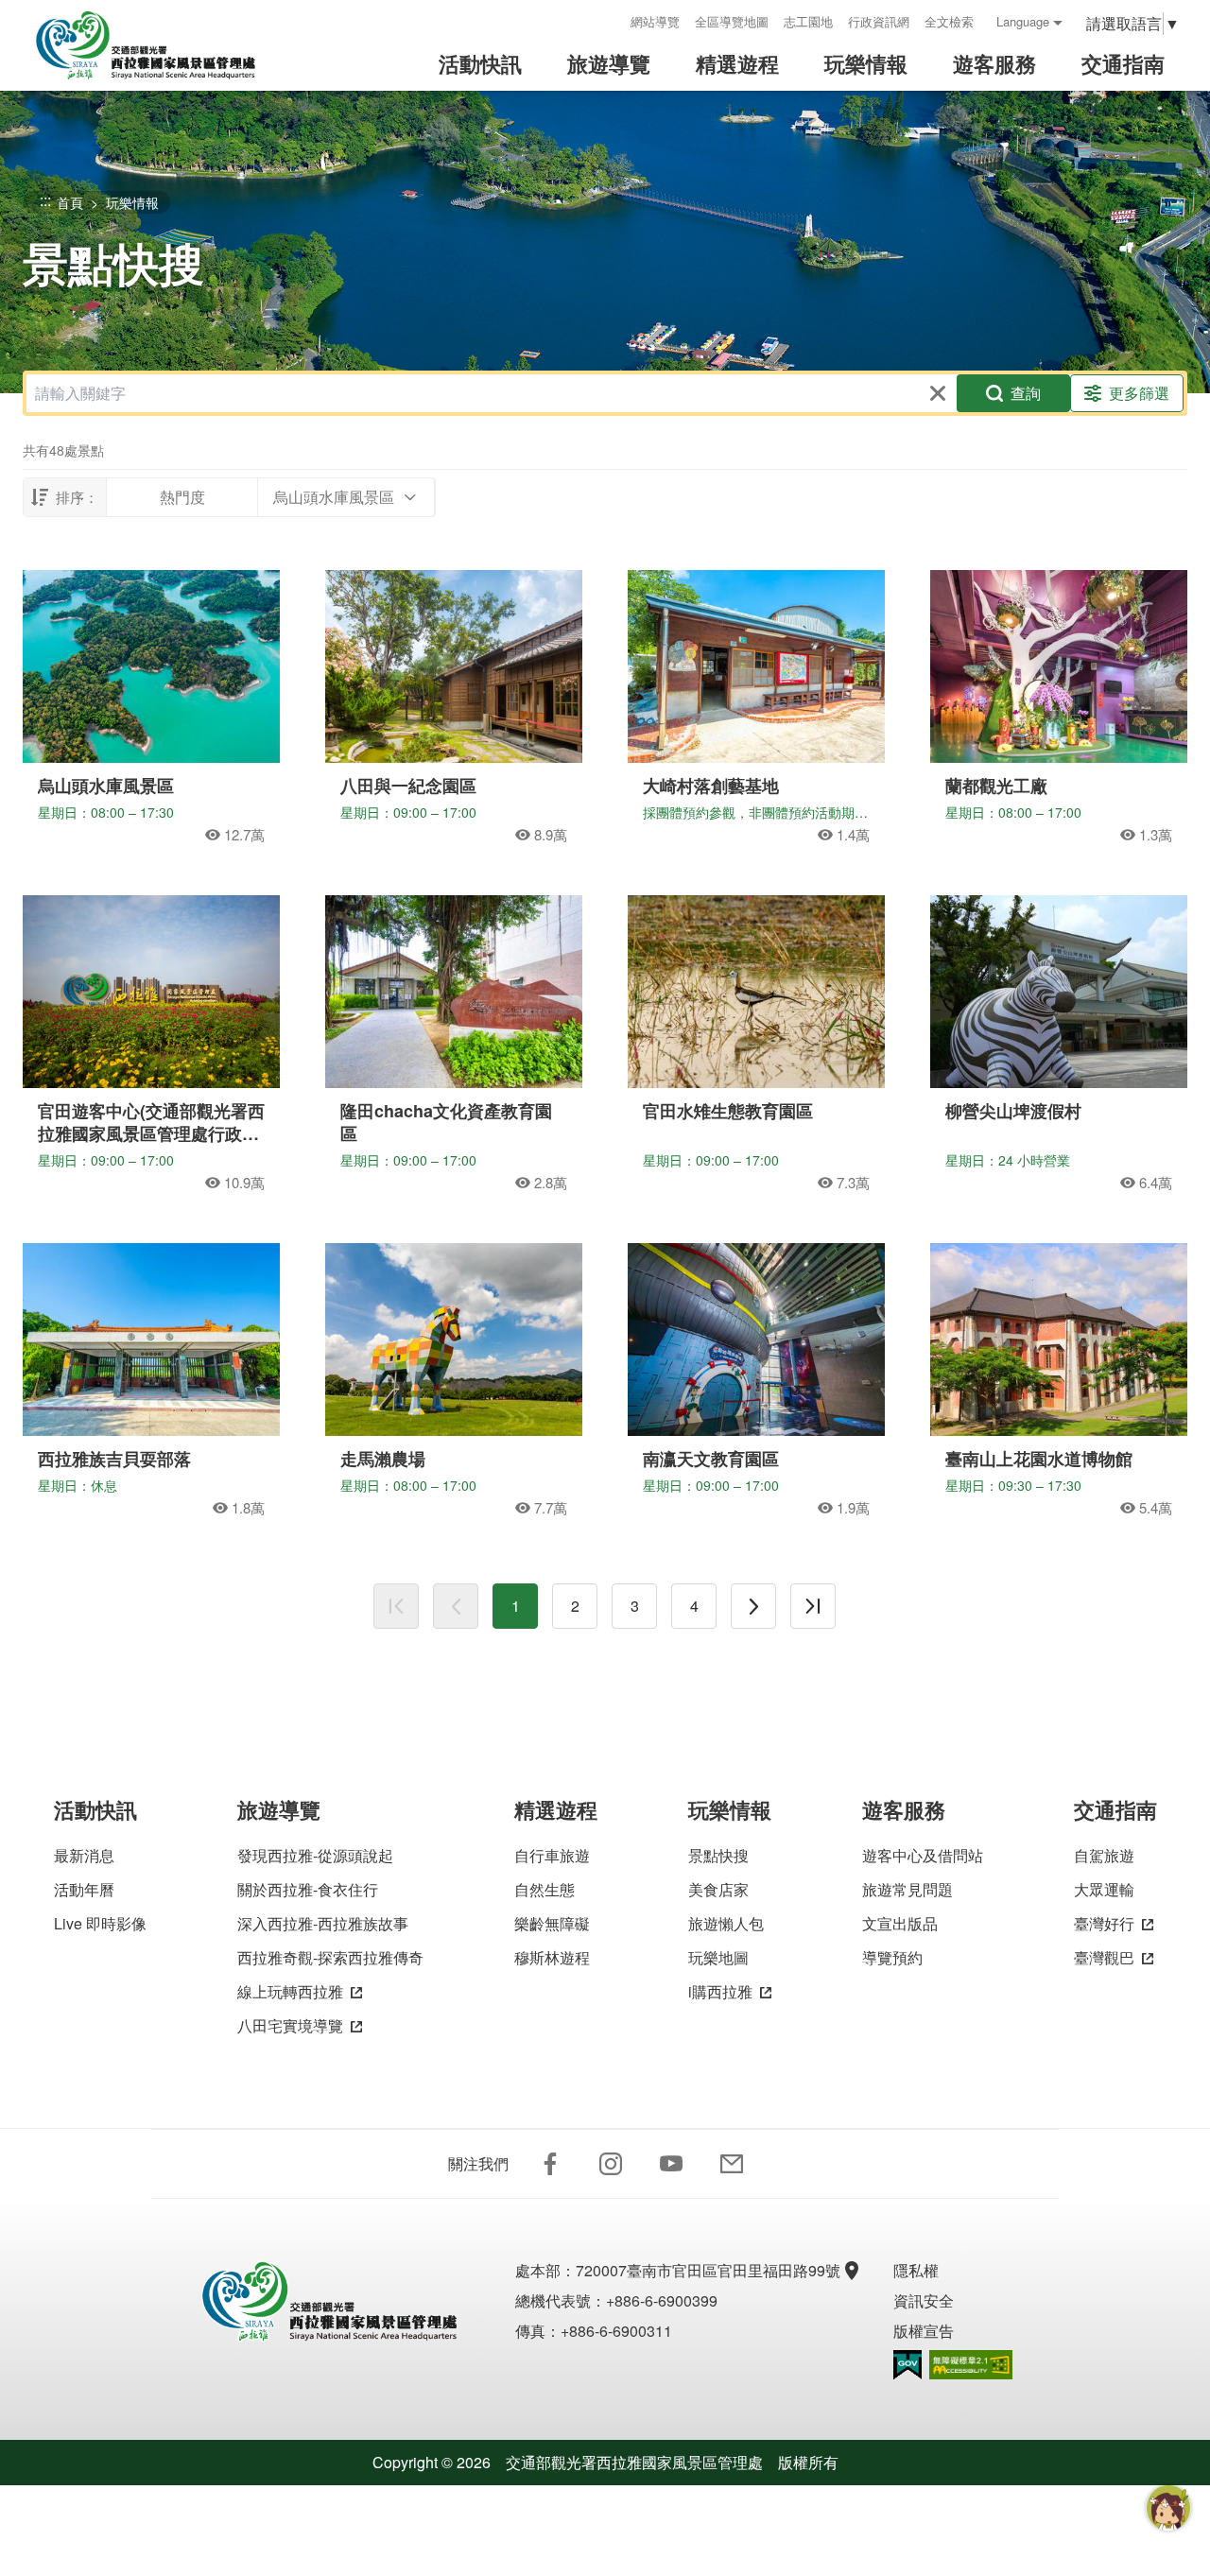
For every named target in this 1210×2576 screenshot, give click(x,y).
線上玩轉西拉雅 (290, 1991)
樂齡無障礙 (552, 1923)
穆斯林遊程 (552, 1957)
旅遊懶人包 (726, 1923)
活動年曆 (84, 1889)
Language (1023, 21)
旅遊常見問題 (907, 1889)
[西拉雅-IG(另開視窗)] (611, 2164)
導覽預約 (892, 1957)
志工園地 (808, 21)
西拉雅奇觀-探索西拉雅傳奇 (330, 1957)
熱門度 (182, 497)
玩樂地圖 (718, 1957)
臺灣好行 (1104, 1923)
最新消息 (84, 1855)
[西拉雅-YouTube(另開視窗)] (671, 2164)
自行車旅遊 (552, 1855)
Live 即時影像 (100, 1923)
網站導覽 (655, 21)
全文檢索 (949, 21)
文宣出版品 (900, 1923)
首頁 (70, 202)
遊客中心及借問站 (923, 1855)
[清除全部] (938, 393)
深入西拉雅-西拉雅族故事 (323, 1923)
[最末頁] (813, 1606)
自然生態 (544, 1889)
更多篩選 (1139, 393)
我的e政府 (907, 2365)
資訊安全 (924, 2300)
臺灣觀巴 (1104, 1957)
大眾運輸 (1104, 1889)
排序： (77, 497)
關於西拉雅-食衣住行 (308, 1889)
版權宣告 (924, 2331)
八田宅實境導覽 (290, 2025)
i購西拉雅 (720, 1991)
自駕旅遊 (1104, 1855)
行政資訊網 (879, 21)
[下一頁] (753, 1606)
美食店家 (718, 1889)
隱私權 (916, 2270)
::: (610, 21)
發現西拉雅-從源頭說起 (315, 1855)
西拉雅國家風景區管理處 (159, 45)
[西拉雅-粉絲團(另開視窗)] (550, 2164)
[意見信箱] (732, 2164)
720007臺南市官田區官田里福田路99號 (708, 2270)
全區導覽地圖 (732, 21)
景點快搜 (718, 1855)
